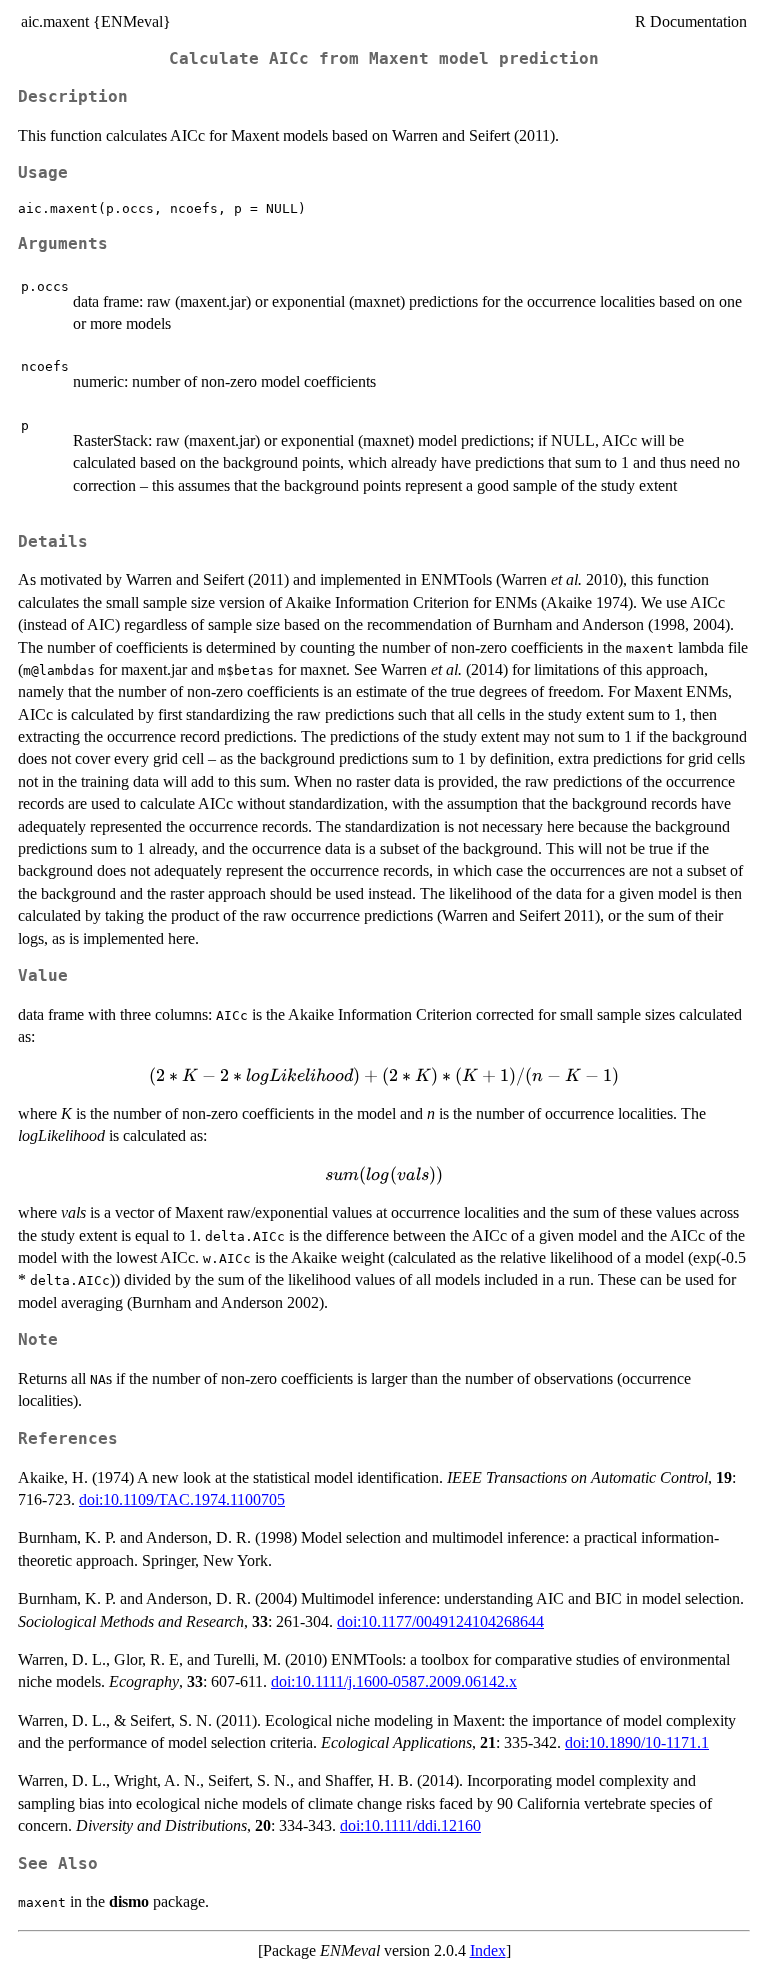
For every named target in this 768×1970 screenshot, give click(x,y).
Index (488, 1950)
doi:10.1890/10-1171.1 (637, 1742)
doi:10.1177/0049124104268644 (440, 1621)
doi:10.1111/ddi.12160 (410, 1825)
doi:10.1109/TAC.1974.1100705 (182, 1499)
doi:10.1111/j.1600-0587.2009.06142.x (394, 1681)
